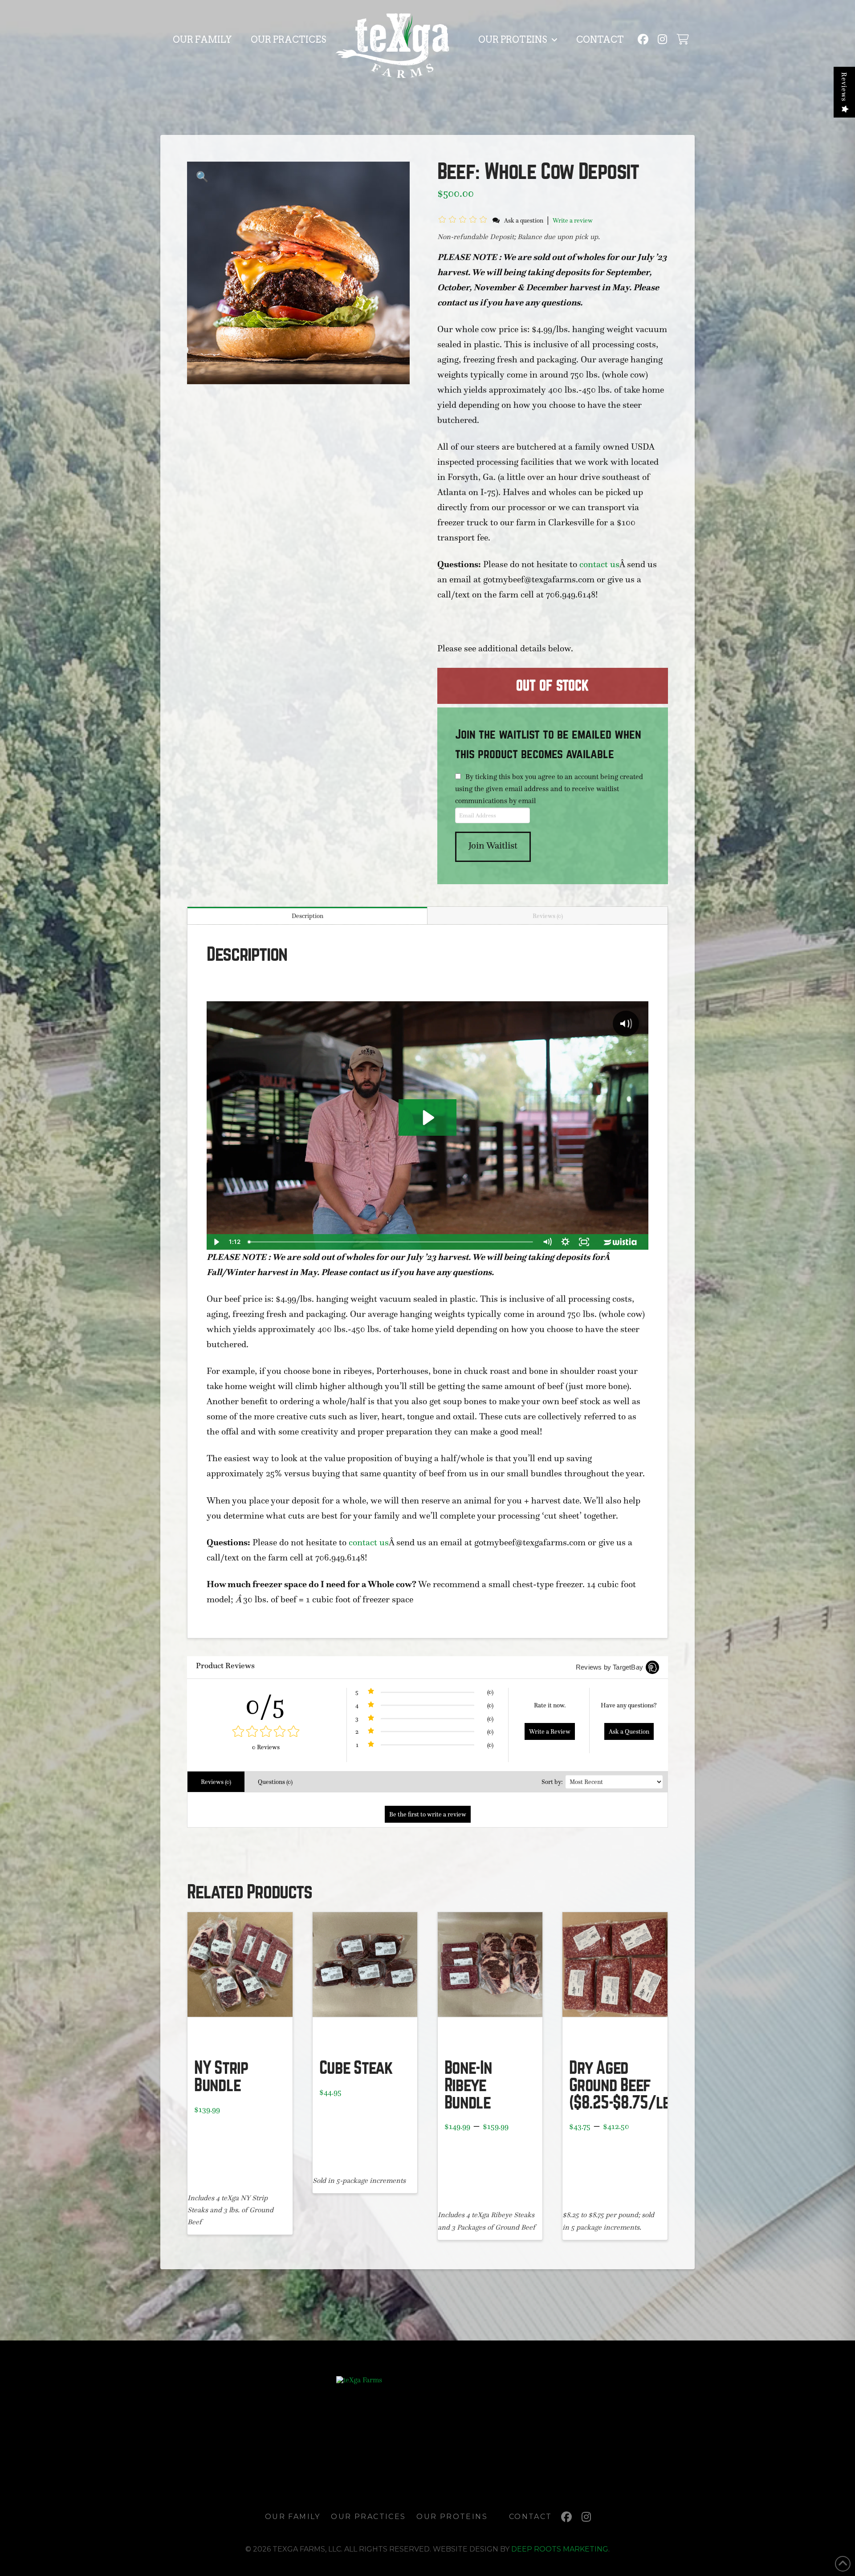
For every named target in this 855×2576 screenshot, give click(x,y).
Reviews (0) (216, 1782)
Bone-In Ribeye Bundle (468, 2085)
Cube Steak (356, 2068)
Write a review (573, 220)
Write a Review (550, 1731)
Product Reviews (225, 1666)
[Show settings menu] (565, 1242)
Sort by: (552, 1782)
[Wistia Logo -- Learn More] (621, 1242)
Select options (365, 2039)
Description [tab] (307, 916)
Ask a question (524, 220)
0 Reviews (266, 1747)
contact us (599, 564)
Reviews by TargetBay (609, 1667)
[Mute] (547, 1242)
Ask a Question (629, 1731)
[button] (682, 39)
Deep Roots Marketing (560, 2549)
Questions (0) (275, 1782)
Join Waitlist (493, 845)
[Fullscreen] (584, 1242)
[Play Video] (216, 1242)
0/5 (266, 1704)
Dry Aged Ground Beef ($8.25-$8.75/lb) (622, 2085)
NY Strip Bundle (221, 2077)
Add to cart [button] (244, 2039)
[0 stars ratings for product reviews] (266, 1732)
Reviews (844, 87)
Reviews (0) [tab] (548, 916)
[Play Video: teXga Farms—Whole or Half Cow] (427, 1118)
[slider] (391, 1242)
